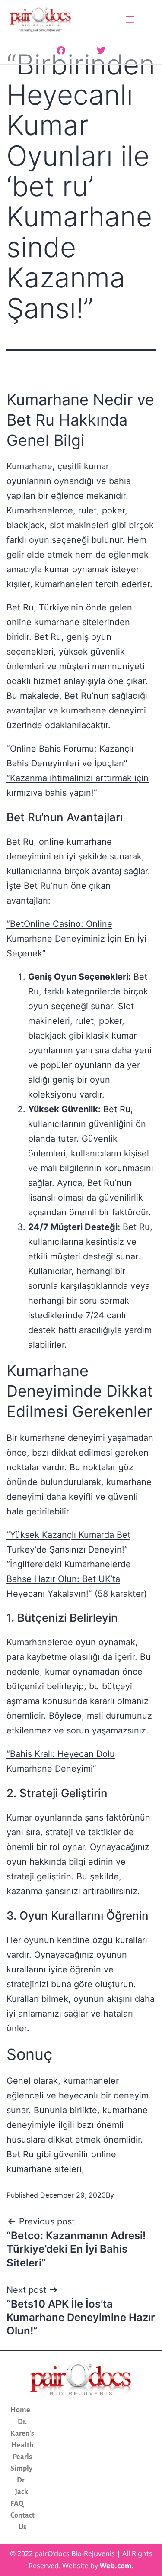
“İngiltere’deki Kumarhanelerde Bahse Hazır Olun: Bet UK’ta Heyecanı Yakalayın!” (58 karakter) (77, 1579)
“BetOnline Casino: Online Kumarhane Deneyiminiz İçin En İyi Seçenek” (76, 939)
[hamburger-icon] (130, 20)
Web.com (116, 2566)
